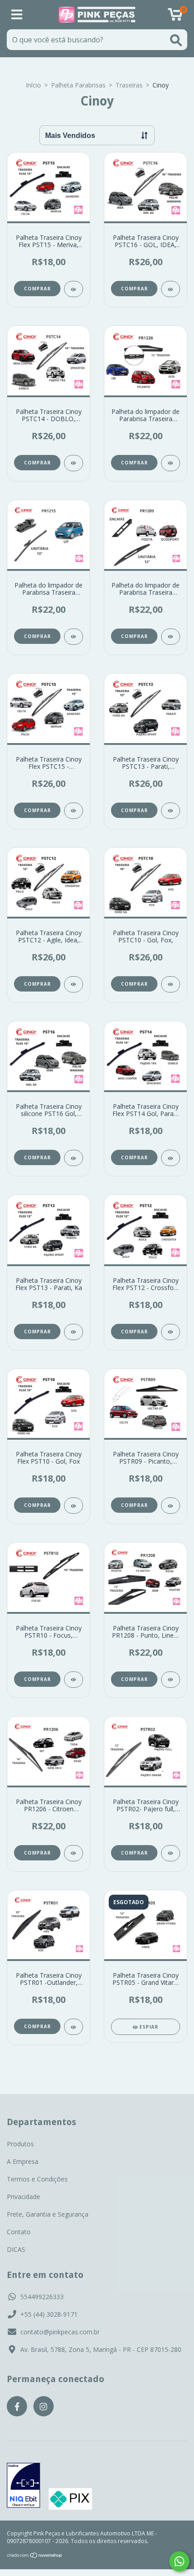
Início (33, 85)
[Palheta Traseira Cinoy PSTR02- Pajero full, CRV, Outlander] (171, 1853)
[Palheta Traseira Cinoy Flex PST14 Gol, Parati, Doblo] (171, 1158)
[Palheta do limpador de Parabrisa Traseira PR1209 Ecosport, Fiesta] (171, 637)
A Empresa (23, 2161)
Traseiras (129, 85)
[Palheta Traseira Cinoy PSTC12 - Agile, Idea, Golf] (74, 984)
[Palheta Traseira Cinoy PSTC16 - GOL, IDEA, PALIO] (171, 289)
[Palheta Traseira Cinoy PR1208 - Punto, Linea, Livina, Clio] (171, 1680)
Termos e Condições (37, 2179)
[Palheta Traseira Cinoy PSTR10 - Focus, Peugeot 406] (74, 1680)
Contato (19, 2232)
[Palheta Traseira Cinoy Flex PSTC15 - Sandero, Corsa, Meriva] (74, 811)
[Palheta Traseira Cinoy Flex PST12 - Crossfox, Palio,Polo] (171, 1332)
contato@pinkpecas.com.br (60, 2332)
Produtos (20, 2144)
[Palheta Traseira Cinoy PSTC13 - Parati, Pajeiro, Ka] (171, 811)
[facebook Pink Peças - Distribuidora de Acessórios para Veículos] (17, 2406)
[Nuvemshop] (35, 2556)
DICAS (16, 2249)
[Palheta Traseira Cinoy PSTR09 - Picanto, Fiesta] (171, 1506)
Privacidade (23, 2197)
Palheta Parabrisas (78, 85)
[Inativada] (23, 2486)
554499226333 (42, 2297)
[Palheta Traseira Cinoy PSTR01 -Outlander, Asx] (74, 2027)
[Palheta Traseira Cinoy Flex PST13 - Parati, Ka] (74, 1332)
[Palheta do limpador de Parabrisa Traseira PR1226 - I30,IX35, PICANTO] (171, 463)
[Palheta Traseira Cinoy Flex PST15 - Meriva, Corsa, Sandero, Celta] (74, 289)
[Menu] (17, 15)
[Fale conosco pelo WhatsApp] (179, 2561)
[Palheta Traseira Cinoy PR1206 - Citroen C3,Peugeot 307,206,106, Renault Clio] (74, 1853)
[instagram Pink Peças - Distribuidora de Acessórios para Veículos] (44, 2406)
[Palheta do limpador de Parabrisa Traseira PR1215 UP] (74, 637)
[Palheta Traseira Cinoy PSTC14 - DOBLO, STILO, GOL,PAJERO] (74, 463)
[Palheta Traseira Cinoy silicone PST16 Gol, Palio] (74, 1158)
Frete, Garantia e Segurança (48, 2214)
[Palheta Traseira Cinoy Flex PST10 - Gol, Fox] (74, 1506)
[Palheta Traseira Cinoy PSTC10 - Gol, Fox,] (171, 984)
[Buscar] (176, 40)
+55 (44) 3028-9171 (49, 2314)
